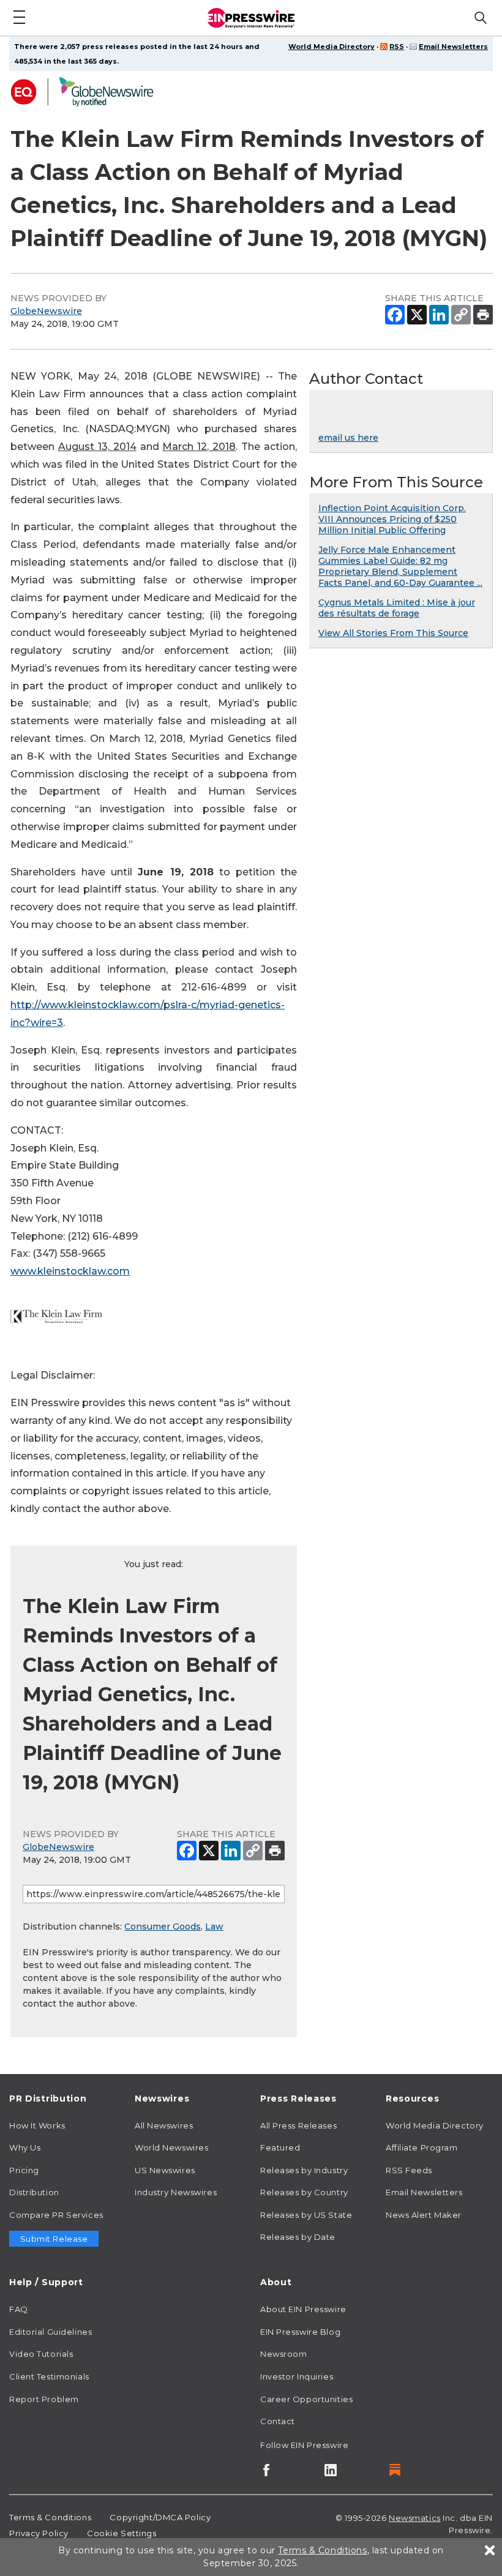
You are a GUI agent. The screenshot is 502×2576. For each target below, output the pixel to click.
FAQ (19, 2309)
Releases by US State (306, 2215)
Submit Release (54, 2239)
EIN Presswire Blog (300, 2332)
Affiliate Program (422, 2147)
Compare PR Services (56, 2215)
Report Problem (44, 2399)
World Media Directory (332, 47)
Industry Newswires (176, 2192)
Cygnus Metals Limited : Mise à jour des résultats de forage (397, 608)
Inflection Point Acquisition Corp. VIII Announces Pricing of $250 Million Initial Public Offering (392, 519)
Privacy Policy (39, 2533)
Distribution (34, 2192)
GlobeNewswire (46, 311)
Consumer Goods (163, 1926)
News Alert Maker (424, 2215)
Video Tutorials (41, 2354)
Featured (280, 2147)
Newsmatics (415, 2518)
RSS (397, 47)
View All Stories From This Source (393, 633)
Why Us (25, 2147)
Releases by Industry (304, 2170)
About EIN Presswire (303, 2309)
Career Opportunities (306, 2399)
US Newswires (165, 2170)
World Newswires (171, 2147)
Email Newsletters (453, 47)
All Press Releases (298, 2125)
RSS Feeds (409, 2170)
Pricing (24, 2170)
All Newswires (164, 2125)
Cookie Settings (122, 2533)
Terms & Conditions (50, 2517)
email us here (348, 438)
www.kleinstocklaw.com (70, 1271)
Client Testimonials (49, 2376)
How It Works (37, 2125)
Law (214, 1926)
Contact (278, 2421)
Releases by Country (304, 2192)
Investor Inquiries (297, 2376)
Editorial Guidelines (51, 2332)
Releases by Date (298, 2237)
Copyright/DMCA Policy (160, 2517)
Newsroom (283, 2354)
